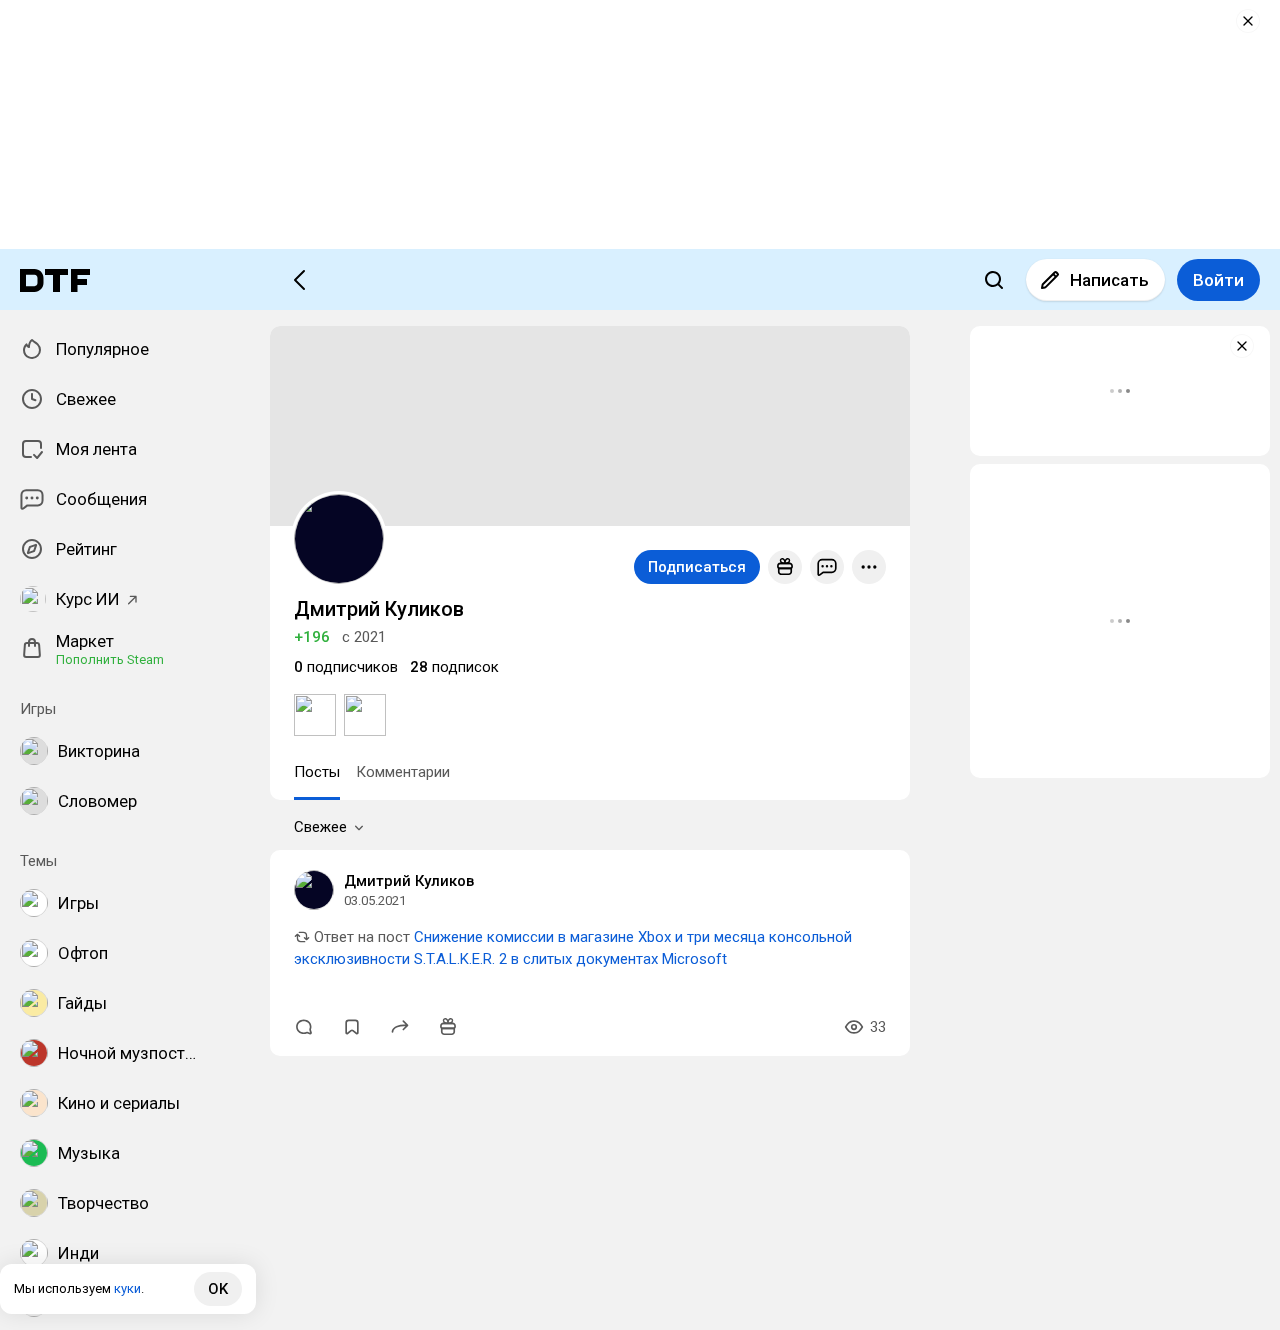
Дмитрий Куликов (409, 881)
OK (218, 1289)
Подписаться (697, 567)
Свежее (320, 827)
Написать (1109, 280)
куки (127, 1288)
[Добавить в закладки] (352, 1027)
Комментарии (403, 772)
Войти (1218, 280)
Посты (317, 772)
